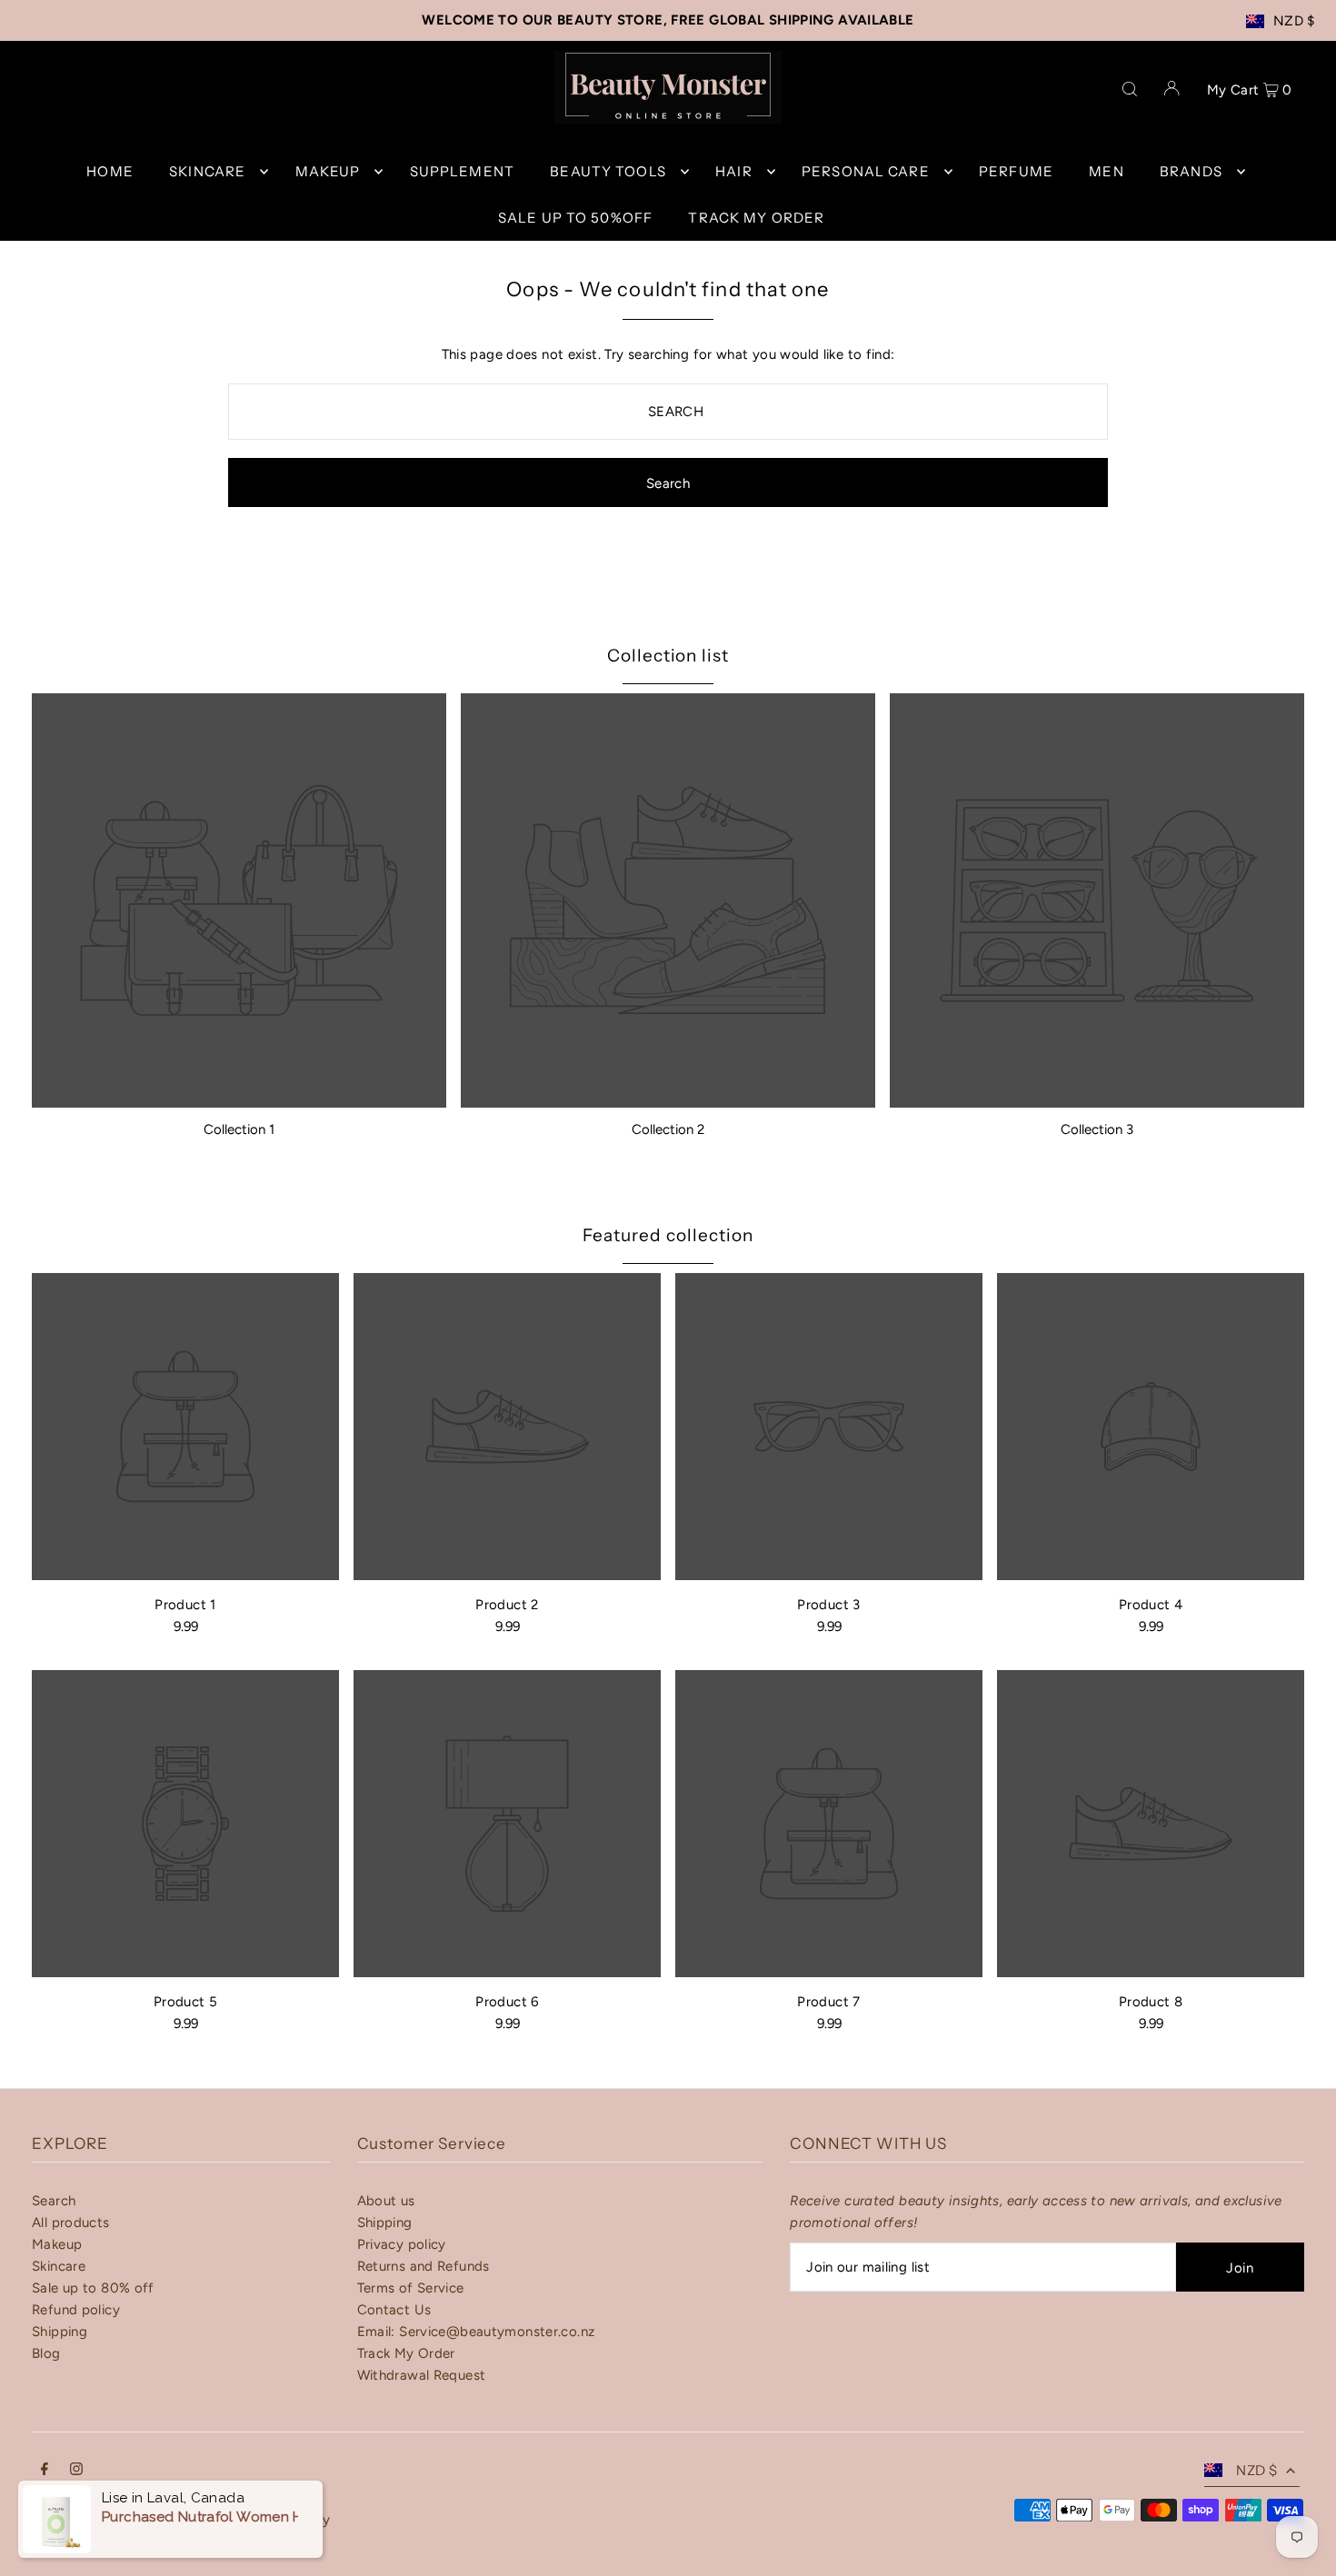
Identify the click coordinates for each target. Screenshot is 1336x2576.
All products (71, 2223)
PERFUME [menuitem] (1016, 171)
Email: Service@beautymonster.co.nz (476, 2332)
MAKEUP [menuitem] (328, 171)
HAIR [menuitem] (734, 171)
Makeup (57, 2244)
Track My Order (406, 2353)
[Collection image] (239, 900)
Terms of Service (411, 2288)
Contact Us (394, 2310)
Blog (46, 2353)
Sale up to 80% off (93, 2288)
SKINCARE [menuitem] (207, 171)
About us (386, 2201)
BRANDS (1191, 171)
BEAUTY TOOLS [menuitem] (608, 171)
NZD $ (1294, 21)
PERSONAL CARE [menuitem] (866, 171)
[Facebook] (45, 2471)
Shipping (60, 2332)
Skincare (59, 2266)
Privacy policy (402, 2244)
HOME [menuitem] (110, 171)
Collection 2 (668, 1129)
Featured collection (668, 1235)
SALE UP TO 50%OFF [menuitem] (575, 218)
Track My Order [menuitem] (756, 218)
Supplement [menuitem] (462, 171)
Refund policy (76, 2310)
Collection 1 (239, 1129)
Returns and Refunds (424, 2266)
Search (54, 2201)
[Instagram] (76, 2471)
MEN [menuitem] (1106, 171)
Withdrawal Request (422, 2375)
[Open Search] (1130, 87)
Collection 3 (1097, 1129)
